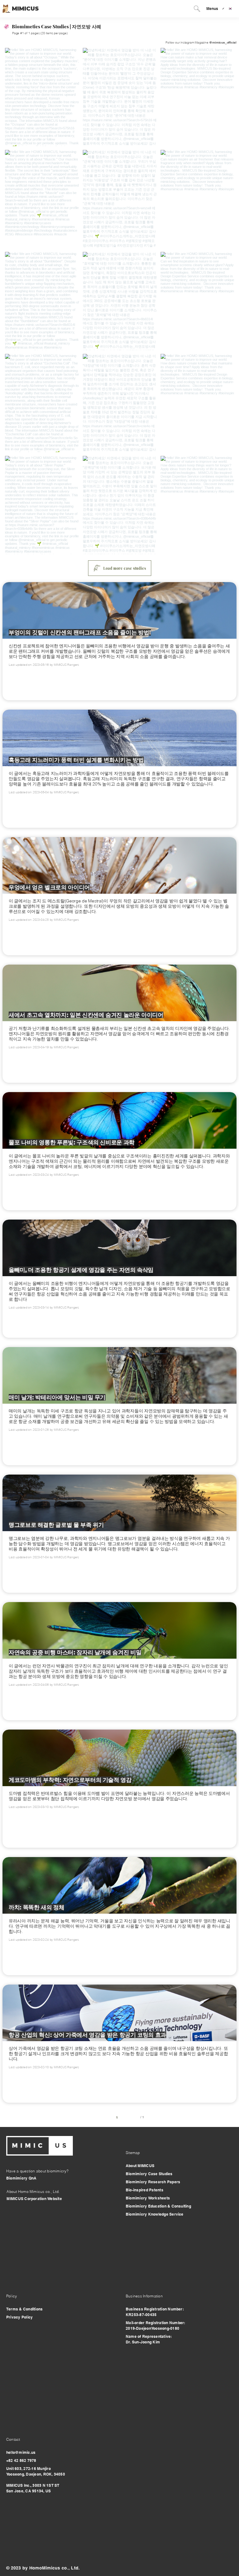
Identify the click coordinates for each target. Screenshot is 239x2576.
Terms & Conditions (24, 2309)
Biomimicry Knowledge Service (155, 2214)
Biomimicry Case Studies (149, 2174)
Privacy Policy (19, 2317)
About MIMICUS (140, 2166)
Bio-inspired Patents (145, 2190)
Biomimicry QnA (21, 2178)
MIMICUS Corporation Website (34, 2199)
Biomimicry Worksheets (148, 2198)
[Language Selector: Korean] (230, 9)
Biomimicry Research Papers (153, 2182)
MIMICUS (25, 9)
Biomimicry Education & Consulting (158, 2206)
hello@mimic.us (21, 2452)
